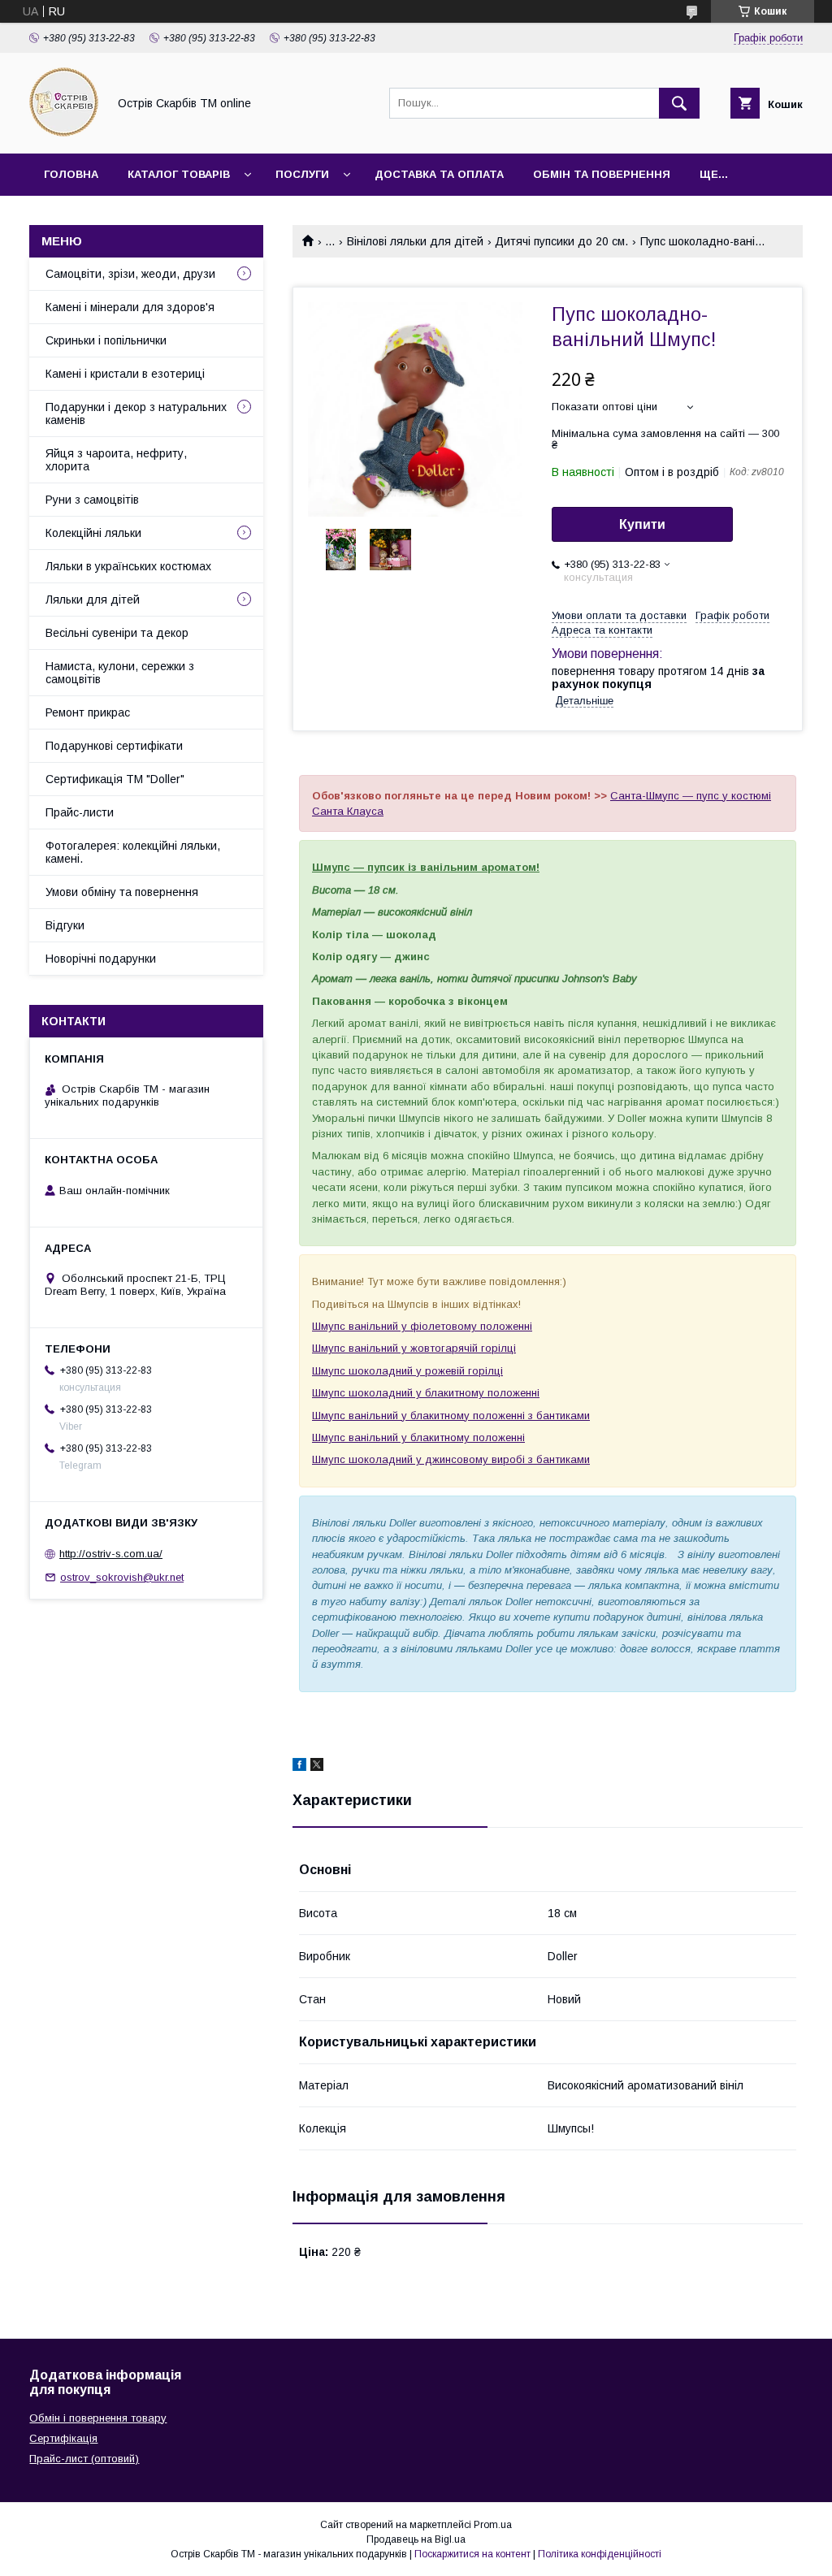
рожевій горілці (462, 1371)
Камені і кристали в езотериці (125, 374)
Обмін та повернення (602, 174)
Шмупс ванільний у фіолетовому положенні (422, 1326)
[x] (317, 1767)
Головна (71, 174)
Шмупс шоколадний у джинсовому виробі (418, 1459)
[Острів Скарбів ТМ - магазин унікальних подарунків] (64, 132)
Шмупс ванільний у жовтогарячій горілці (414, 1348)
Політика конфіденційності (600, 2554)
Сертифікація (63, 2438)
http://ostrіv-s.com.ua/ (111, 1554)
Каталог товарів (179, 174)
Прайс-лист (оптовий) (84, 2459)
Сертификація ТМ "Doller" (115, 779)
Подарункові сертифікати (114, 746)
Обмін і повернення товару (98, 2418)
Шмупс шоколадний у (367, 1371)
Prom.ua (493, 2525)
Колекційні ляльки (93, 533)
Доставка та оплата (439, 174)
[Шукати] (679, 103)
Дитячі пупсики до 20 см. (561, 241)
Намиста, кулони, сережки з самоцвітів (120, 673)
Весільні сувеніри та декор (117, 633)
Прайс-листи (80, 812)
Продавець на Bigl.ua (416, 2539)
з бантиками (557, 1459)
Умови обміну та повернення (122, 892)
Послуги (302, 174)
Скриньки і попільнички (106, 340)
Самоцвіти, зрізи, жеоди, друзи (130, 274)
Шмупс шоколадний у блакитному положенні (426, 1393)
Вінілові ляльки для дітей (415, 241)
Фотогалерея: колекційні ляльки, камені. (133, 852)
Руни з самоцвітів (92, 500)
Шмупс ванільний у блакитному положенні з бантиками (451, 1416)
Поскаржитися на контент (472, 2554)
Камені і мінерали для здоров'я (130, 307)
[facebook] (299, 1767)
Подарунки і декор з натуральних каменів (136, 413)
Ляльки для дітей (93, 600)
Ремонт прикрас (88, 712)
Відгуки (65, 925)
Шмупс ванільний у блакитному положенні (418, 1437)
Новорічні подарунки (101, 959)
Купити (642, 524)
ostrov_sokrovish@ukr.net (122, 1577)
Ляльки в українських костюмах (128, 566)
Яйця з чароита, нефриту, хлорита (116, 460)
